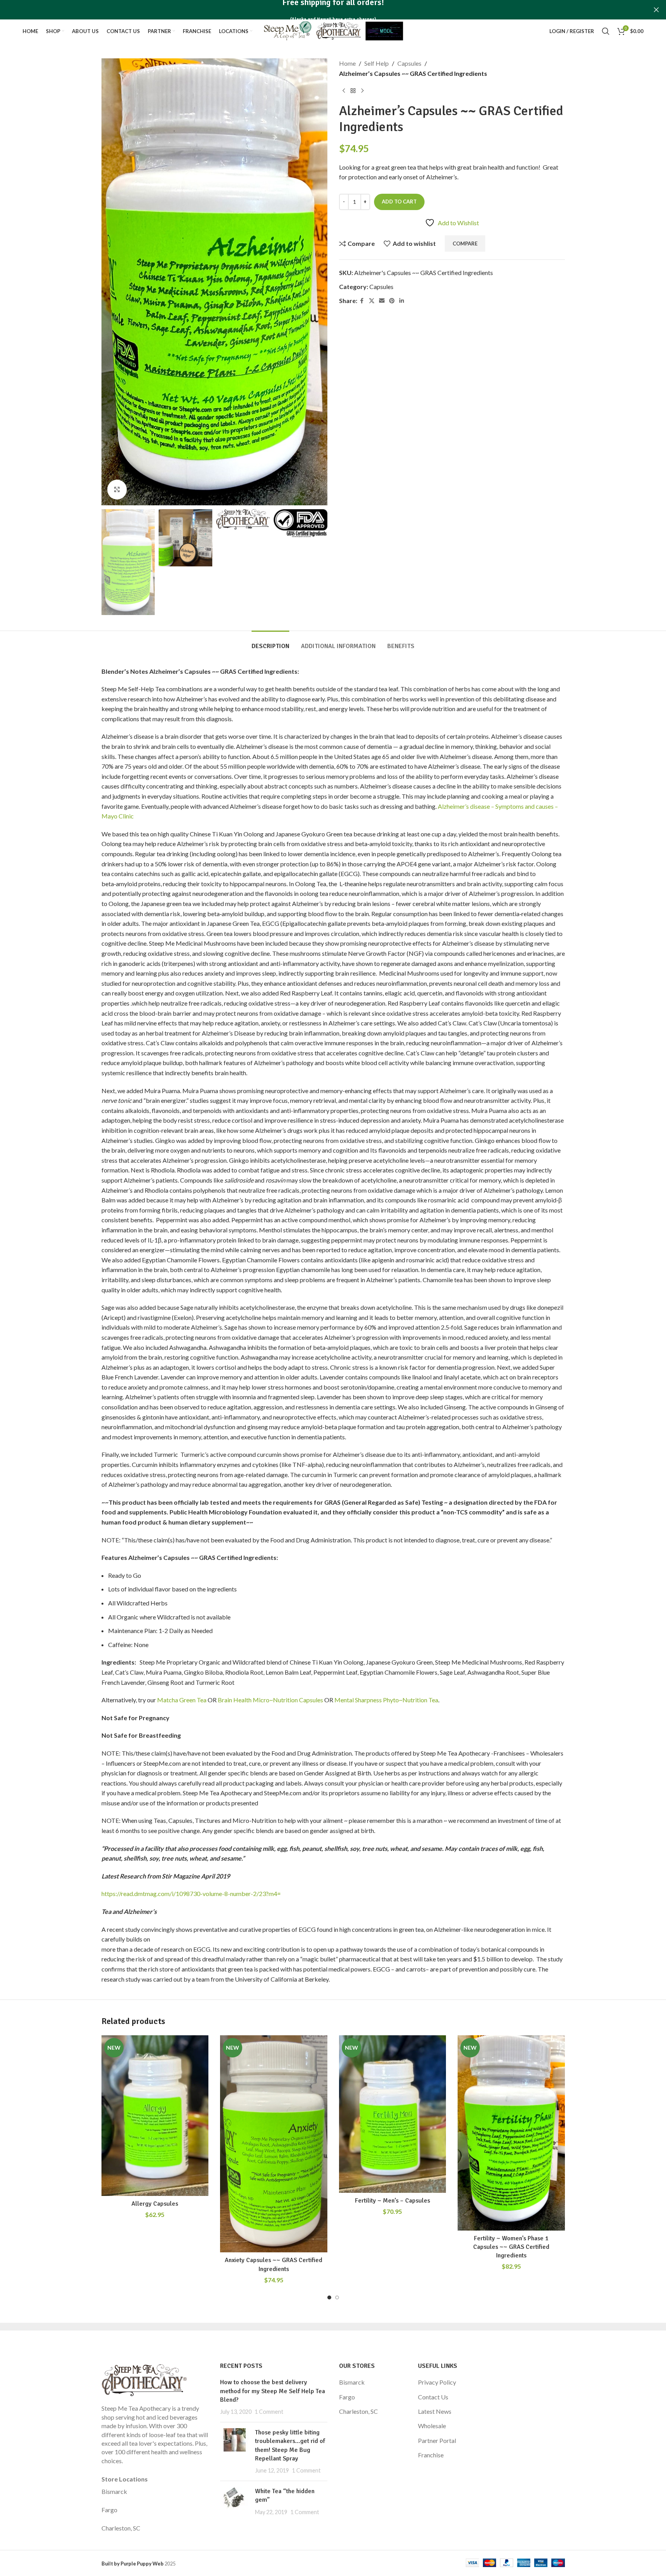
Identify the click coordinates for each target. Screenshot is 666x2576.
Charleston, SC (121, 2528)
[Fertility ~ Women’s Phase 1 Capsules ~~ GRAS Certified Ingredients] (511, 2133)
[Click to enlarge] (117, 489)
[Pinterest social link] (392, 301)
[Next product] (362, 91)
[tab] (270, 642)
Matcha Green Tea (182, 1700)
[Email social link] (382, 301)
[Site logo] (333, 30)
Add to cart (399, 202)
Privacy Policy (437, 2382)
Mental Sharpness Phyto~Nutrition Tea (386, 1700)
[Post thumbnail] (235, 2452)
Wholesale (432, 2426)
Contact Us (433, 2397)
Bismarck (114, 2491)
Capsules (409, 63)
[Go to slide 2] (337, 2297)
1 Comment (269, 2412)
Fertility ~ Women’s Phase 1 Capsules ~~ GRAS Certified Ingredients (511, 2247)
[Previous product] (344, 91)
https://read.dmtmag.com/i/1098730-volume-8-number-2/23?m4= (191, 1893)
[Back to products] (353, 91)
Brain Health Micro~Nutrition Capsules (270, 1700)
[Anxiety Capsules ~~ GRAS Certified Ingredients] (274, 2144)
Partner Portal (437, 2440)
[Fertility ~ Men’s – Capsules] (393, 2114)
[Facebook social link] (362, 301)
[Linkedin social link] (402, 301)
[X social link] (372, 301)
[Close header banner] (656, 10)
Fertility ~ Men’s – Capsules (392, 2201)
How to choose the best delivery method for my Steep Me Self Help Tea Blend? (273, 2391)
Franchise (431, 2455)
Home (347, 63)
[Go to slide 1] (329, 2297)
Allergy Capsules (155, 2204)
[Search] (606, 31)
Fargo (109, 2510)
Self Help (377, 63)
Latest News (435, 2411)
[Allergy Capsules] (155, 2116)
